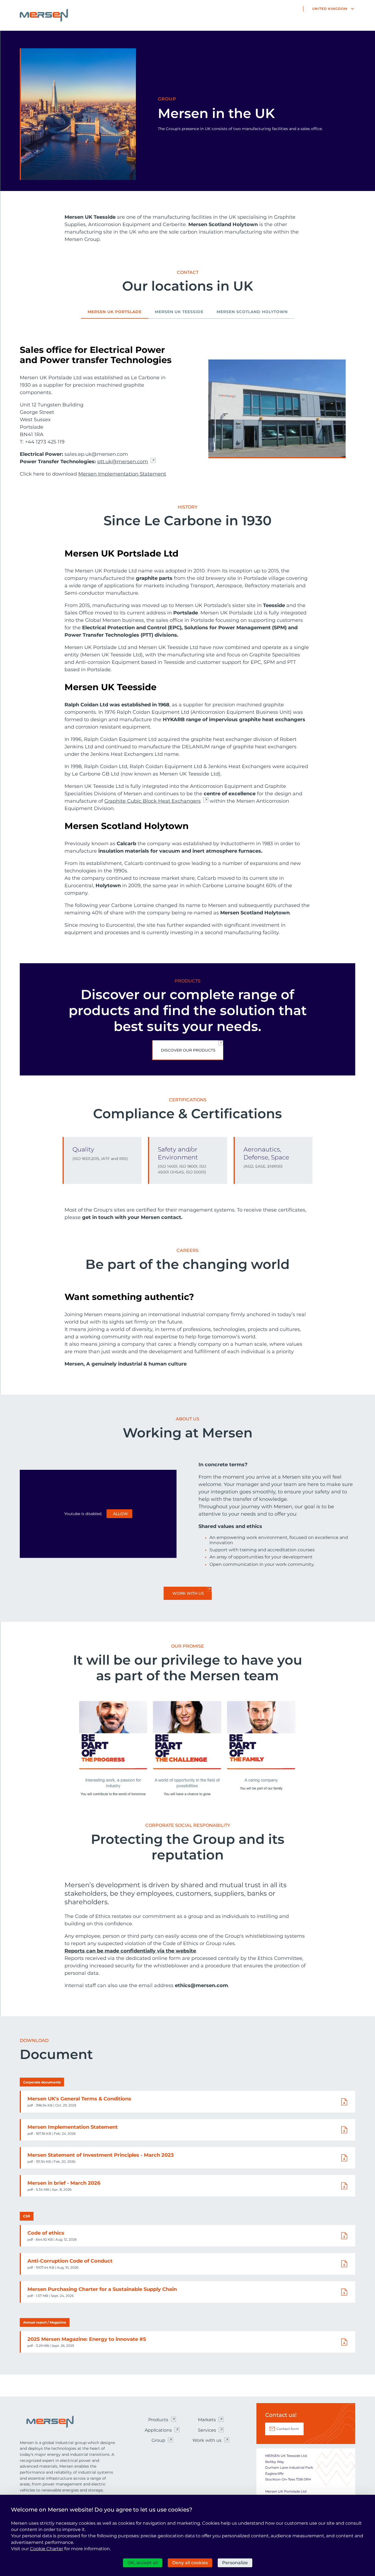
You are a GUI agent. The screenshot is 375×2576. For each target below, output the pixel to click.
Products (158, 2420)
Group (158, 2440)
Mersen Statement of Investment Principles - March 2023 (101, 2155)
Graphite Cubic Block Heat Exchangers (152, 801)
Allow (121, 1514)
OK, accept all (143, 2563)
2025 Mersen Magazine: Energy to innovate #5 (87, 2339)
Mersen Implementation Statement (122, 474)
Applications (158, 2430)
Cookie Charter (47, 2549)
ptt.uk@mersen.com (123, 462)
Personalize (235, 2563)
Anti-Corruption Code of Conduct (70, 2261)
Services (207, 2430)
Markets (207, 2420)
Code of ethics (46, 2233)
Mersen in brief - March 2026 (64, 2183)
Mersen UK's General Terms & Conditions (79, 2099)
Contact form (288, 2429)
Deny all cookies (190, 2563)
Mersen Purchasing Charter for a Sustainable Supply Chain (102, 2289)
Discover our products (188, 1050)
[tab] (115, 314)
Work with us (188, 1593)
